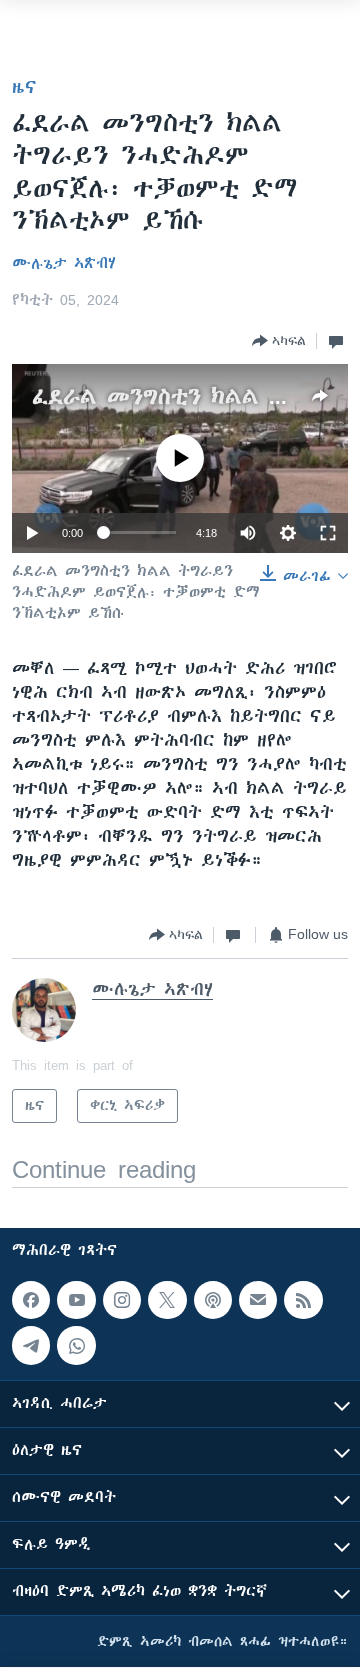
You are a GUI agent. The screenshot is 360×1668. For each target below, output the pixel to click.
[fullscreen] (328, 533)
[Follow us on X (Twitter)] (167, 1300)
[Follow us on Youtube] (76, 1300)
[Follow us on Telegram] (31, 1346)
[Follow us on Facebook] (31, 1300)
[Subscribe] (258, 1300)
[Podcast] (213, 1300)
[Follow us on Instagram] (122, 1300)
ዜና (24, 87)
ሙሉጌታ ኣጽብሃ (64, 263)
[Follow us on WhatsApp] (76, 1346)
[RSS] (303, 1300)
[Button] (279, 341)
